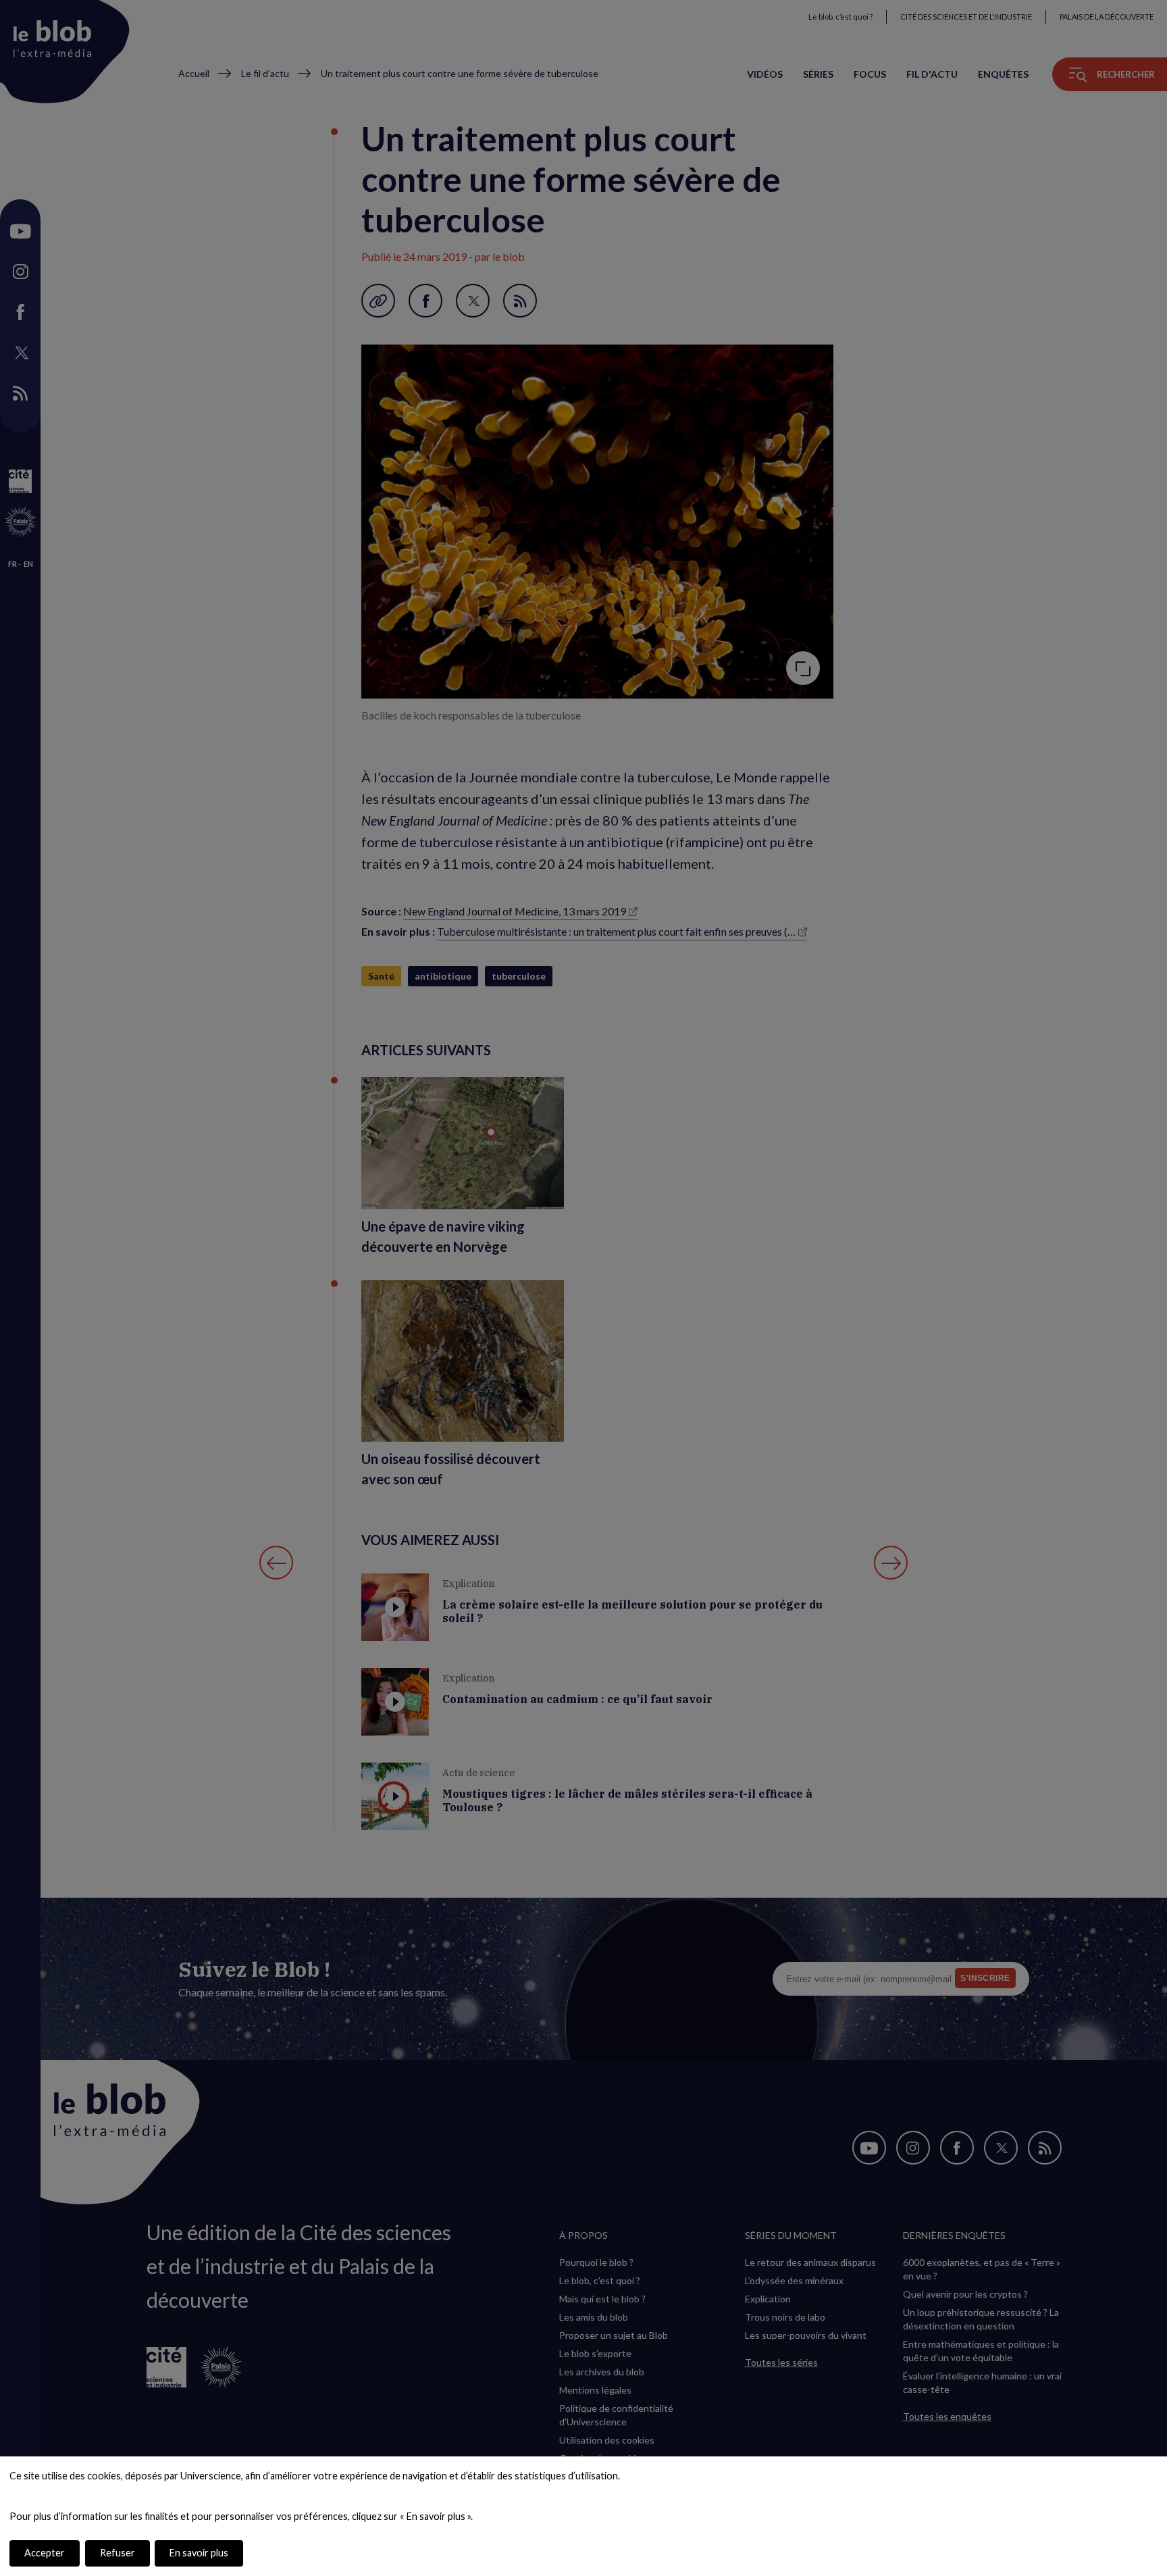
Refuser (118, 2553)
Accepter (45, 2553)
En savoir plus (199, 2553)
